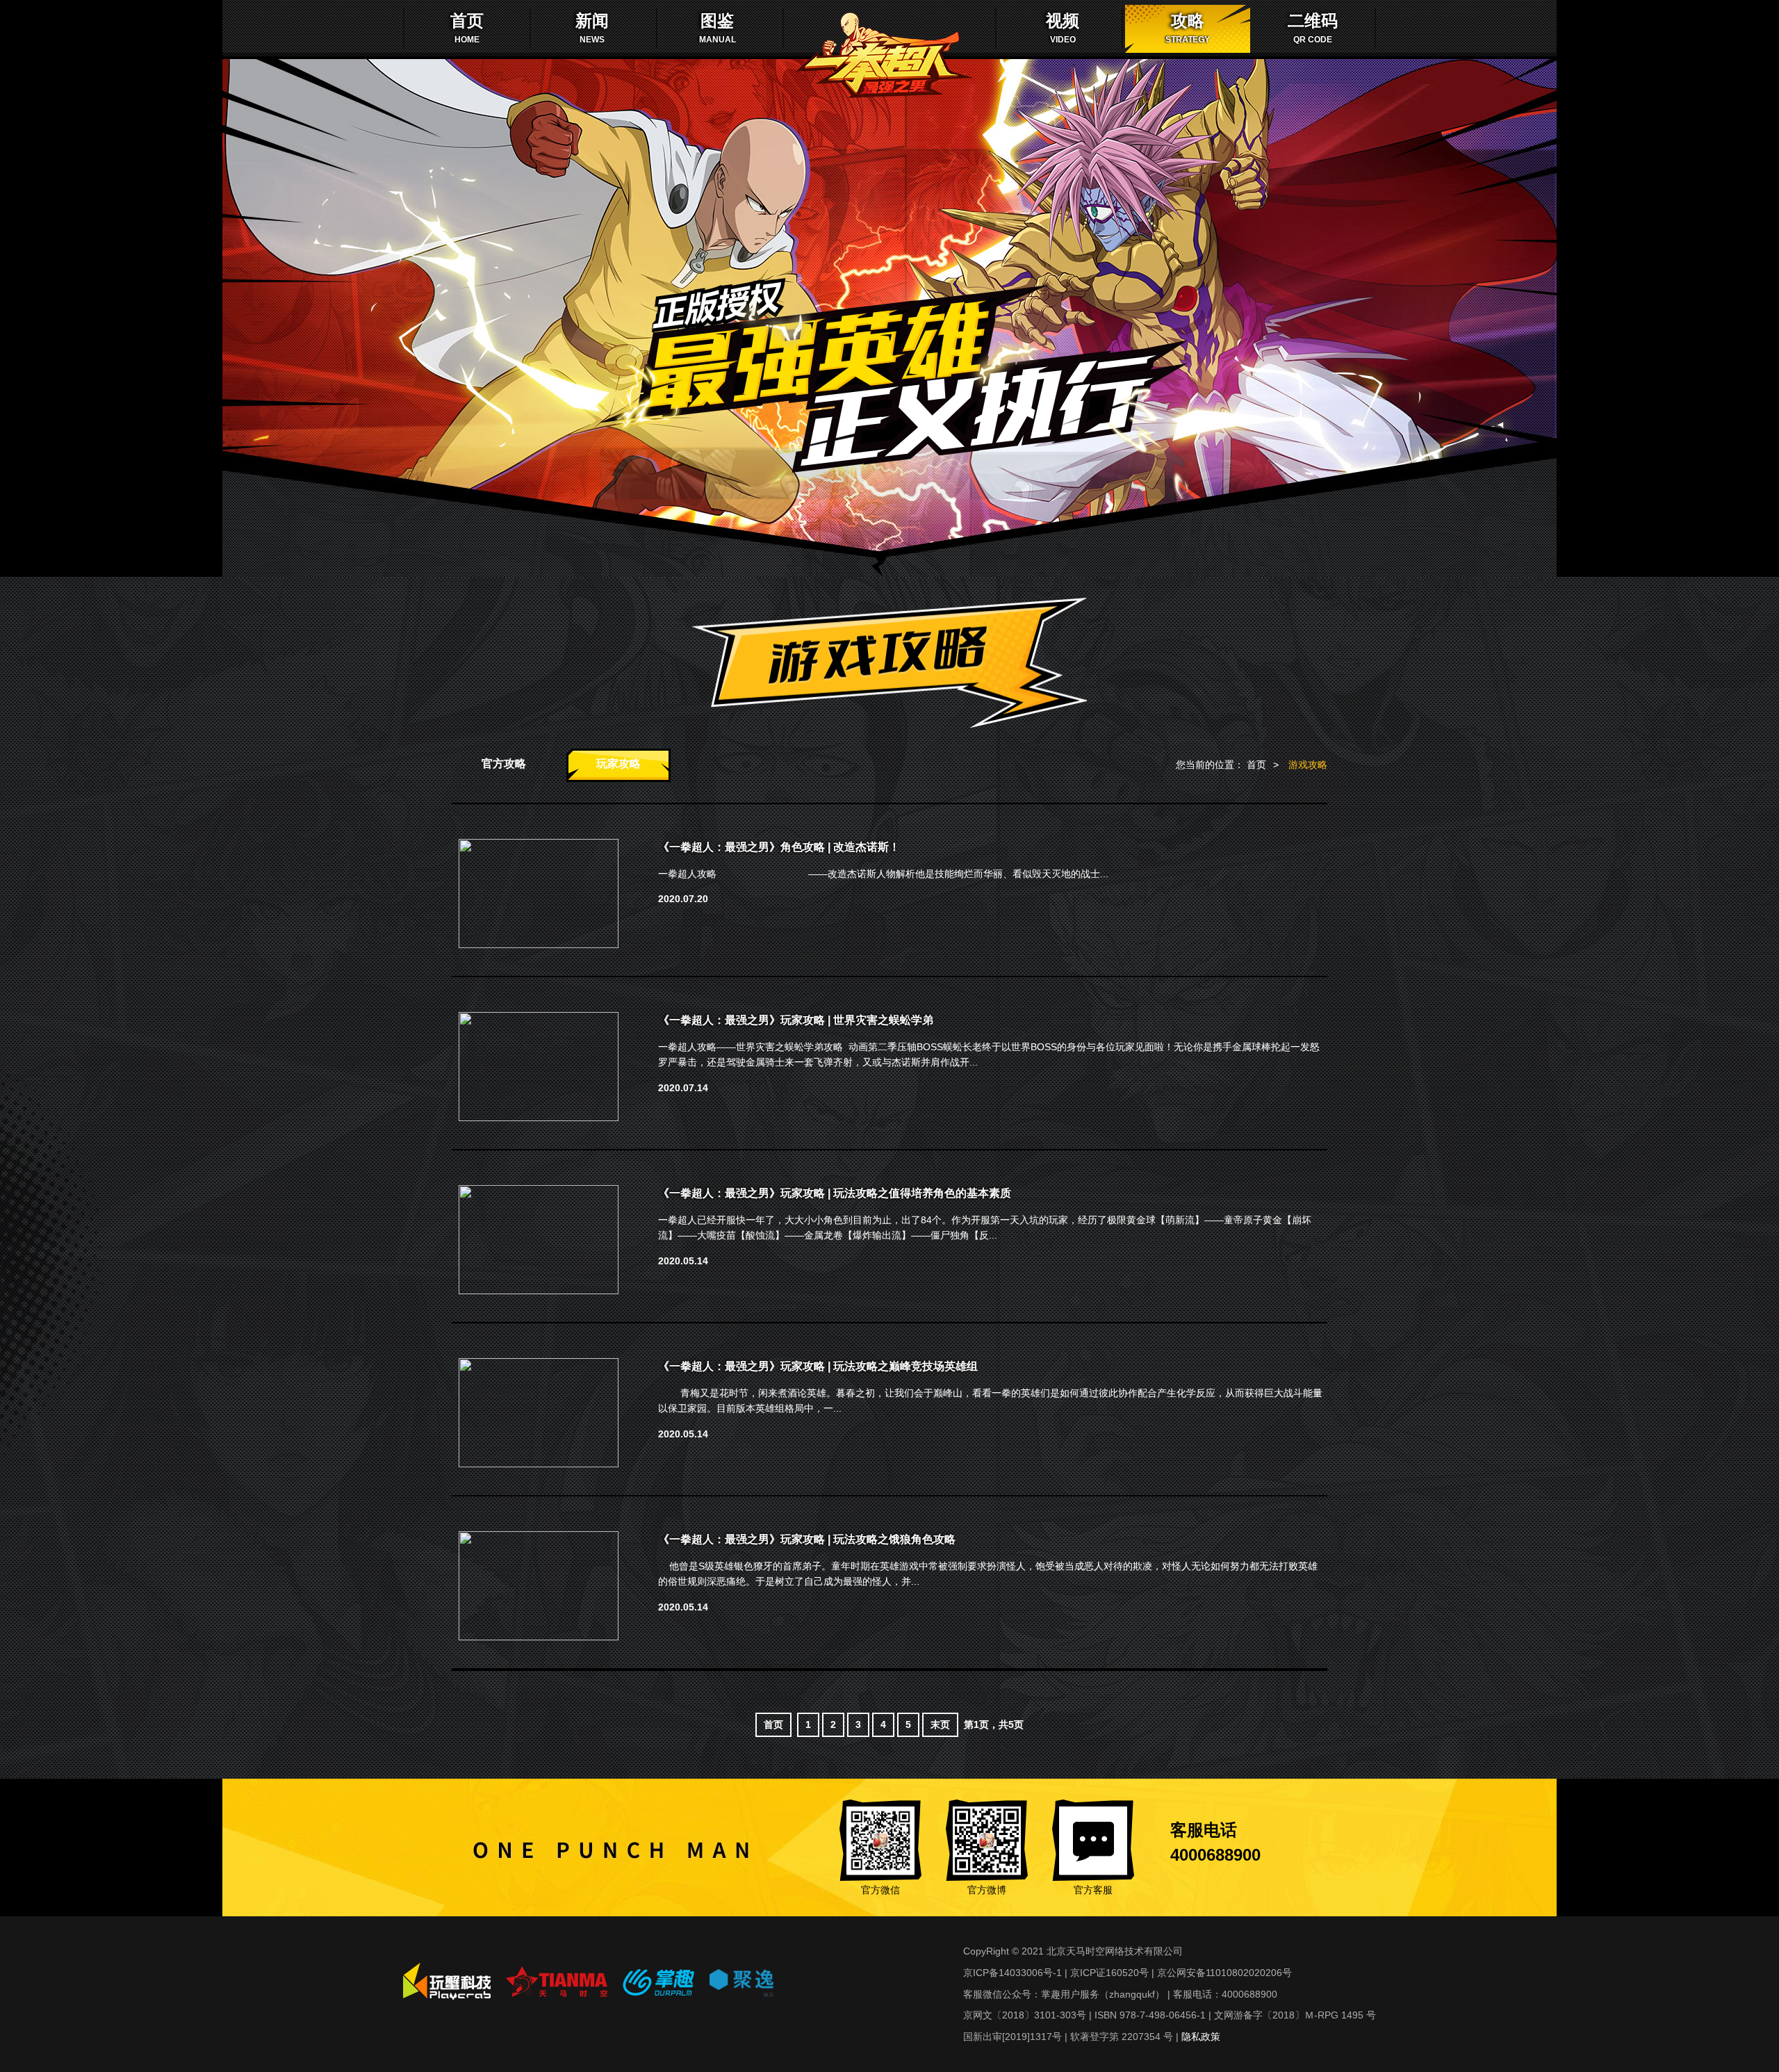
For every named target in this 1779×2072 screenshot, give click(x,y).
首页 (1256, 765)
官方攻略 (504, 764)
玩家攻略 (618, 764)
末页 (940, 1724)
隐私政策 (1201, 2037)
